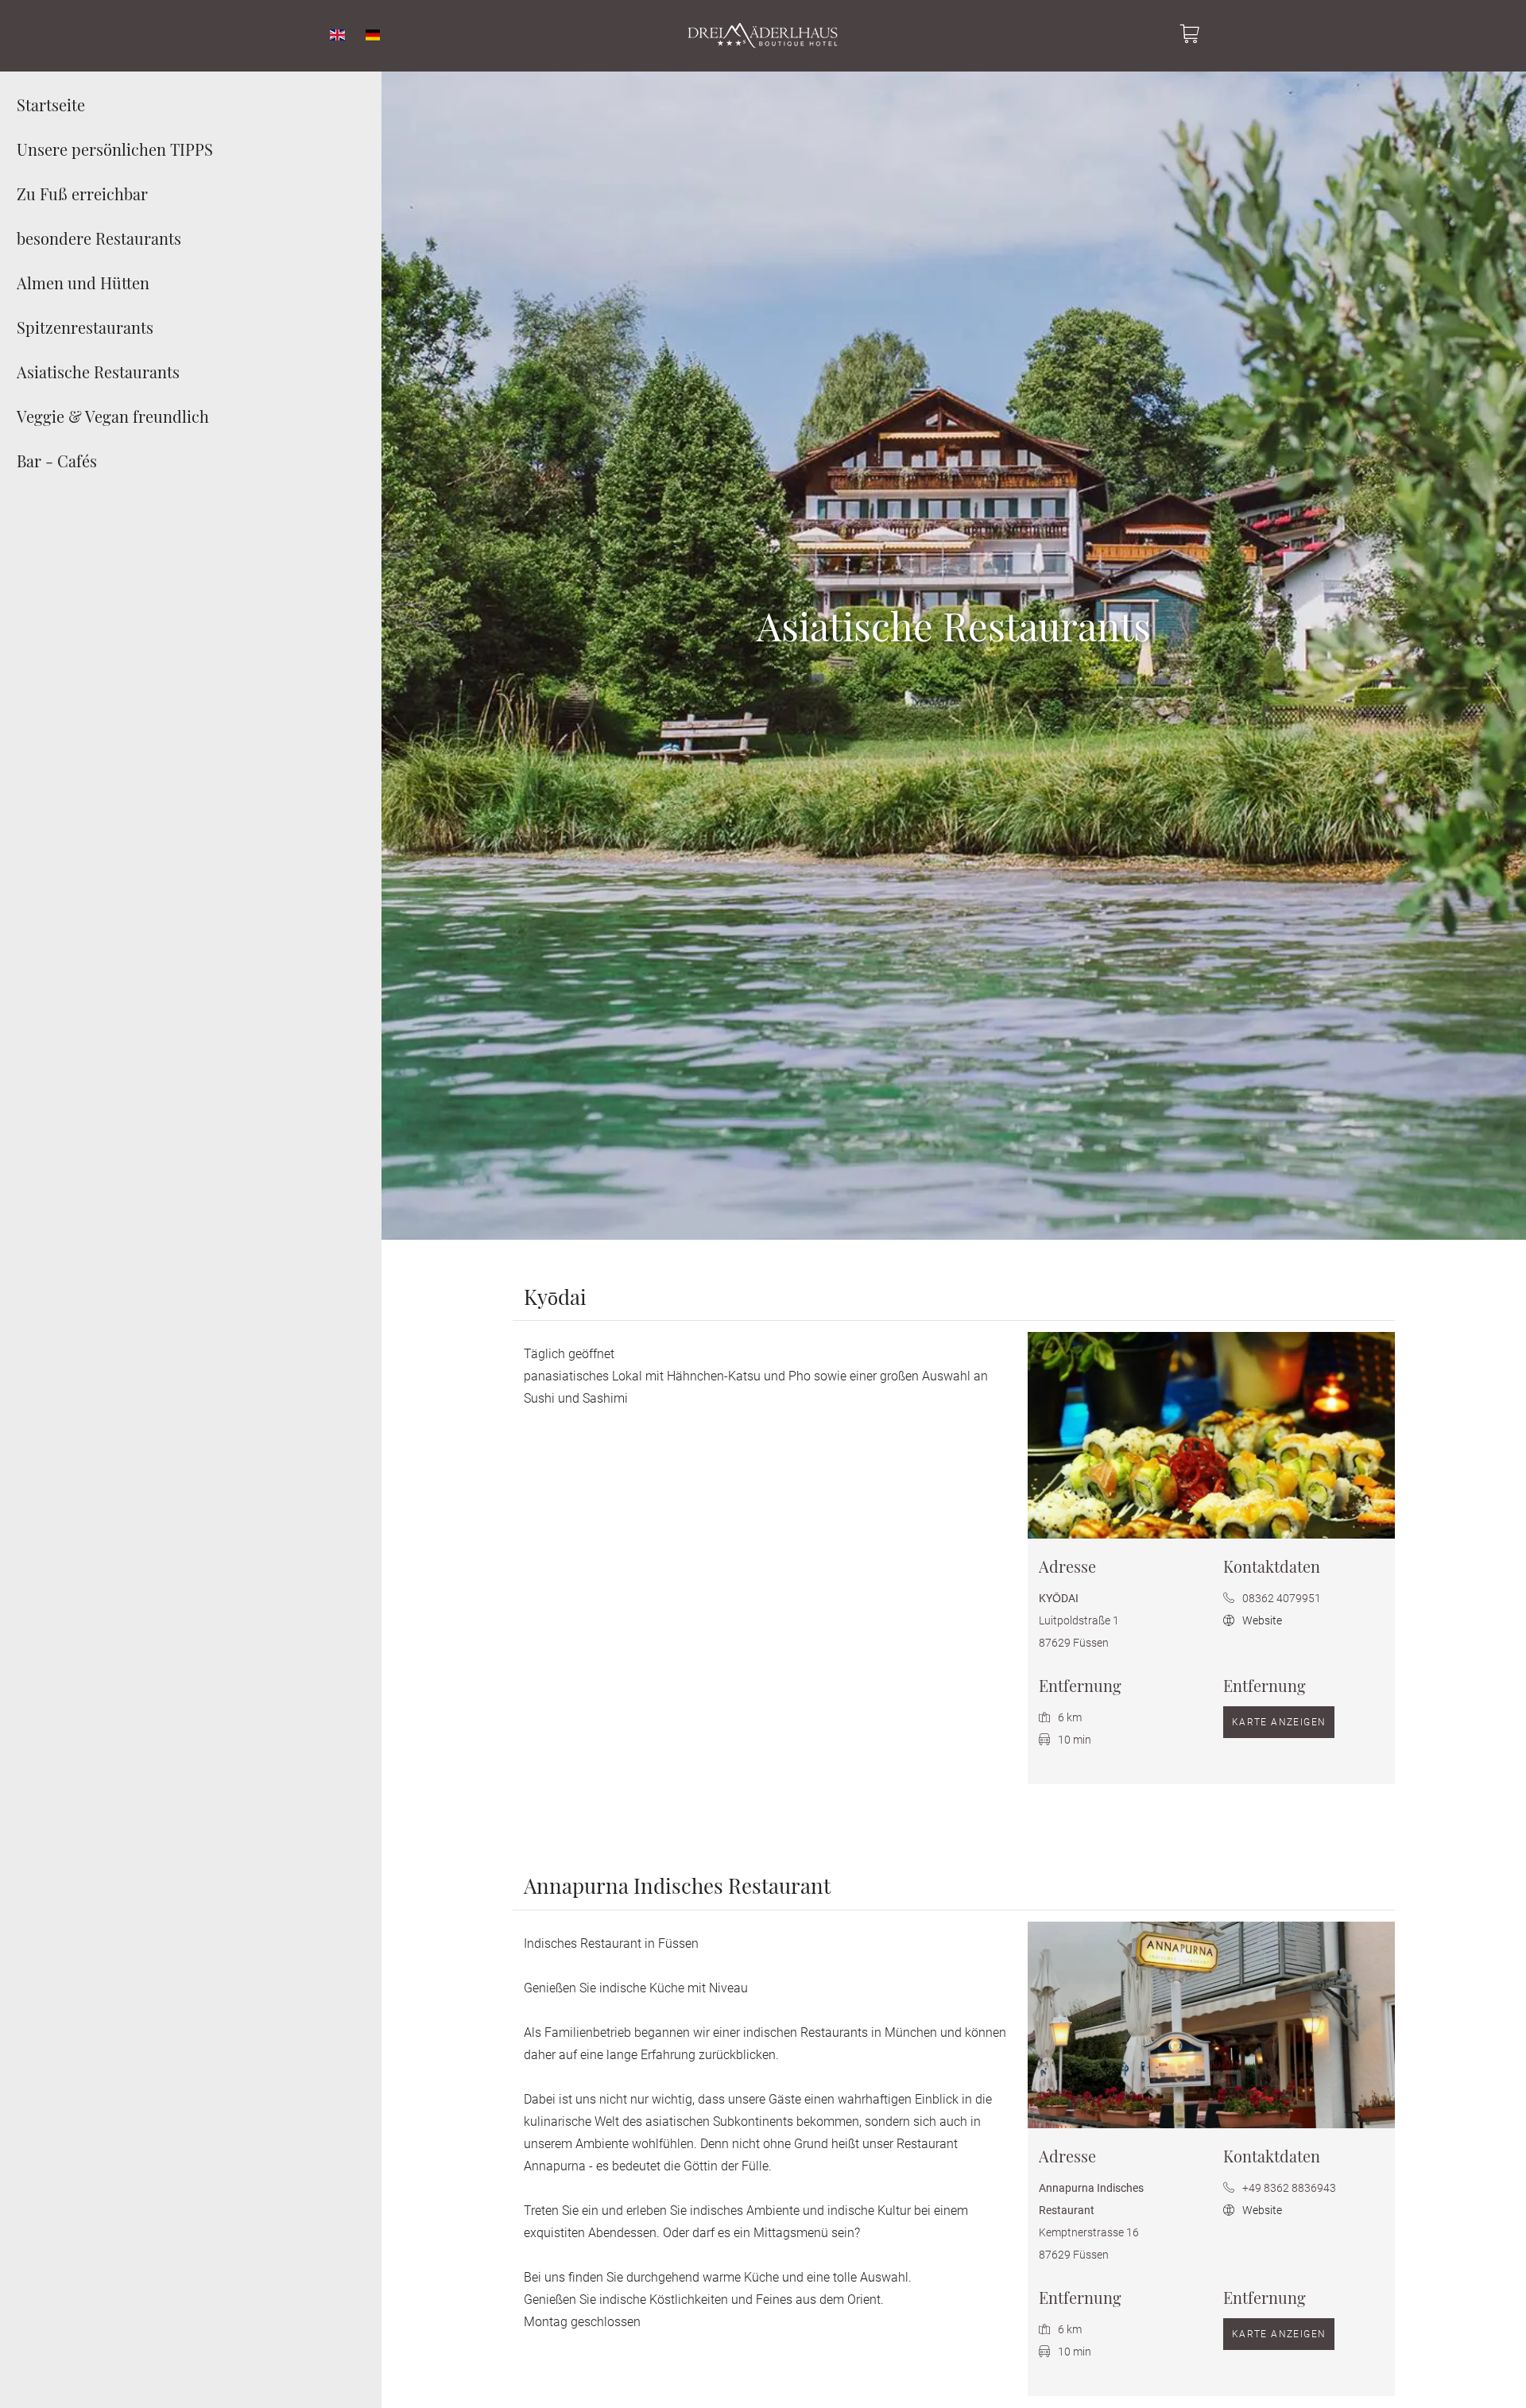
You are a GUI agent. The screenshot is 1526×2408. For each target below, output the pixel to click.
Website (1261, 1620)
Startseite (51, 105)
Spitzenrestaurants (85, 327)
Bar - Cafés (57, 461)
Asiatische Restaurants (98, 372)
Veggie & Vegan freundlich (113, 416)
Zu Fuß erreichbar (82, 194)
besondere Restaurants (99, 238)
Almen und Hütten (83, 283)
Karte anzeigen (1279, 1722)
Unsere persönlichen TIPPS (115, 149)
